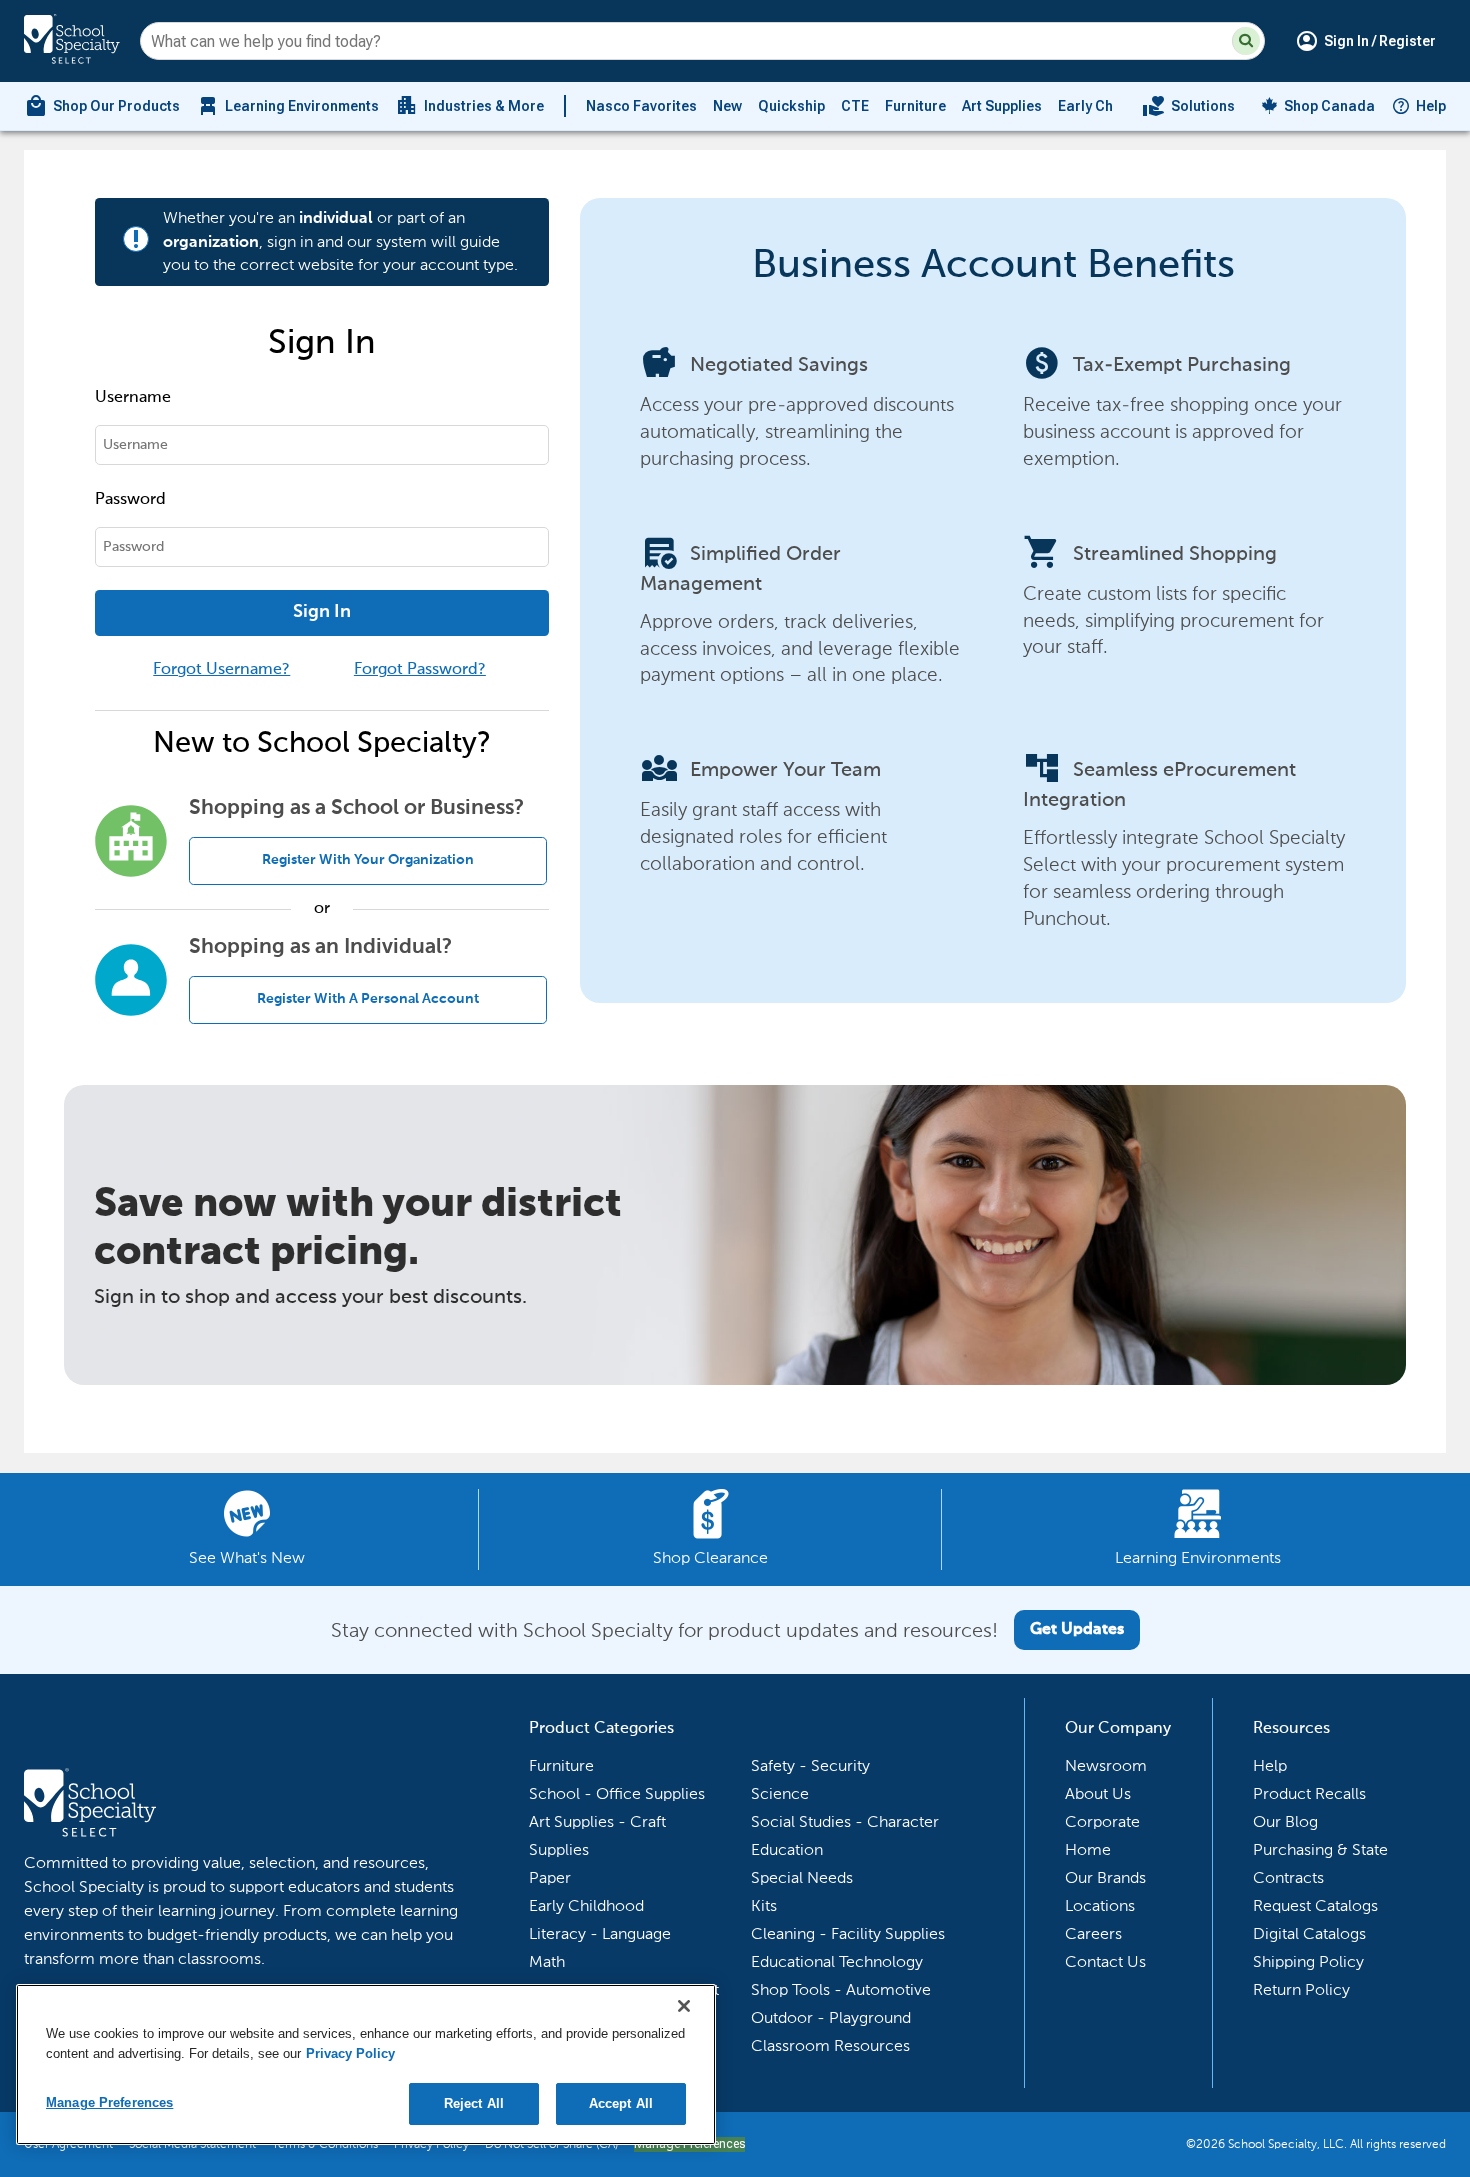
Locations (1100, 1905)
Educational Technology (837, 1961)
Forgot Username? (221, 670)
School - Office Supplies (617, 1793)
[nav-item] (1188, 106)
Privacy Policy (350, 2053)
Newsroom (1106, 1765)
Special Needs (802, 1877)
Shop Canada (1329, 106)
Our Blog (1285, 1821)
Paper (550, 1877)
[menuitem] (102, 106)
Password (130, 500)
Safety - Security (810, 1765)
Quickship (791, 106)
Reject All (474, 2103)
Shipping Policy (1308, 1961)
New (727, 106)
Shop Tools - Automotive (841, 1989)
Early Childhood (1111, 106)
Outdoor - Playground (831, 2017)
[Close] (684, 2006)
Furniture (915, 106)
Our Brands (1105, 1877)
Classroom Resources (830, 2045)
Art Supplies (1002, 106)
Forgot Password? (420, 670)
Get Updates (1077, 1630)
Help (1431, 106)
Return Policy (1301, 1989)
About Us (1098, 1793)
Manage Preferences (109, 2102)
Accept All (621, 2103)
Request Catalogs (1315, 1905)
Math (547, 1961)
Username (133, 398)
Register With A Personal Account (368, 999)
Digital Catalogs (1309, 1933)
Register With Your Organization (368, 860)
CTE (855, 106)
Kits (764, 1905)
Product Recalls (1309, 1793)
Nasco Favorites (641, 106)
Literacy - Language (600, 1933)
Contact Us (1105, 1961)
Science (780, 1793)
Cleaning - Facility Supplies (848, 1933)
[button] (1246, 41)
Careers (1093, 1933)
